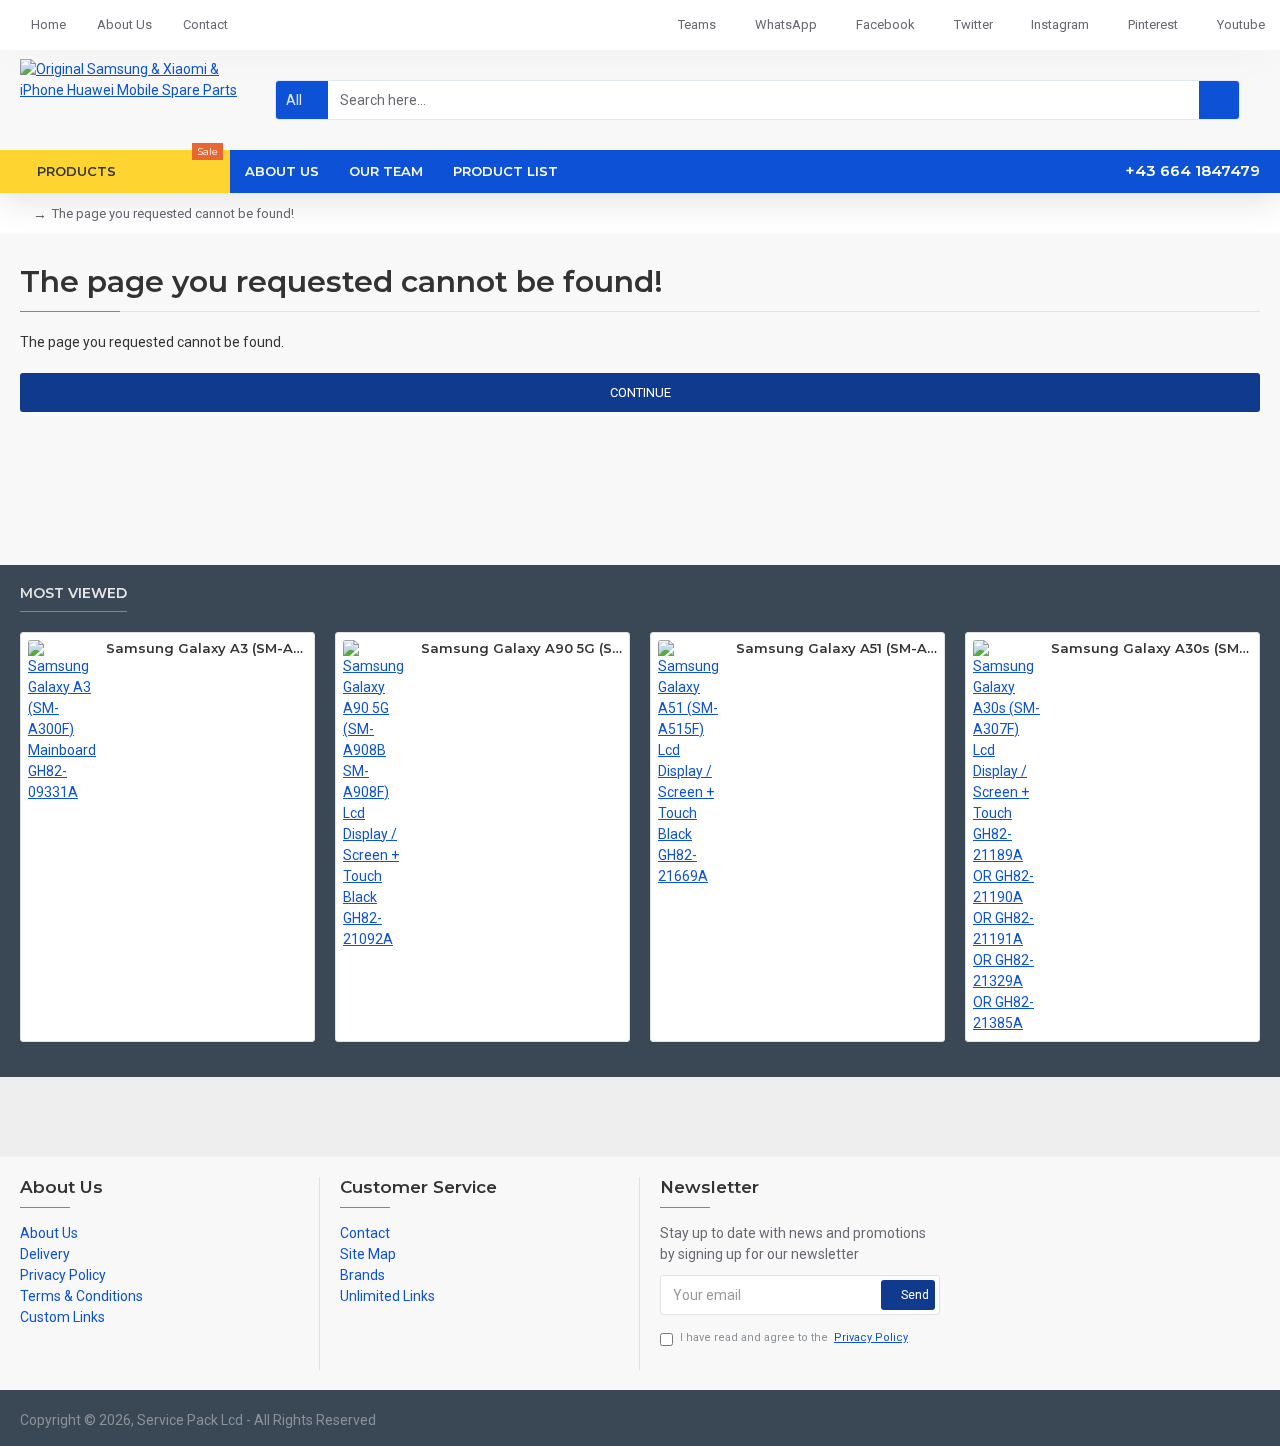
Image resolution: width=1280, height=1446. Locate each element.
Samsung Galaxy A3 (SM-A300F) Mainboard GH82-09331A (206, 648)
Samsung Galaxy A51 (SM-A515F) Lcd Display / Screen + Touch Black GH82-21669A (836, 648)
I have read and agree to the (794, 1337)
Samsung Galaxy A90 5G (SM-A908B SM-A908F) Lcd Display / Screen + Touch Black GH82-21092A (521, 648)
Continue (640, 392)
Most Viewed (73, 593)
